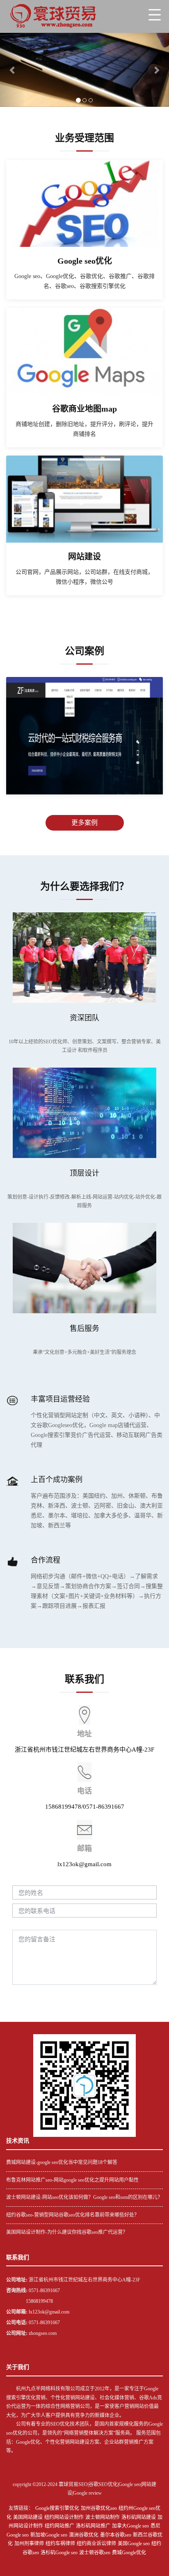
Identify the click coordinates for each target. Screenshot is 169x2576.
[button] (13, 70)
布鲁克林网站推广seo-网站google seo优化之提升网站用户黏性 (72, 2180)
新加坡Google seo (49, 2535)
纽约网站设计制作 (64, 2517)
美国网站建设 (28, 2517)
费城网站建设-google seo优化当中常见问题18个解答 (62, 2162)
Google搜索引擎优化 (57, 2508)
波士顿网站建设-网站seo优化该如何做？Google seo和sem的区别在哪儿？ (84, 2197)
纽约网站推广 (59, 2526)
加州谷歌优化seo (99, 2508)
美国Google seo (134, 2544)
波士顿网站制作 (103, 2517)
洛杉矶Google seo (59, 2553)
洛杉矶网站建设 (139, 2517)
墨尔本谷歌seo (116, 2535)
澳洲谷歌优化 (84, 2535)
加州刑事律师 (29, 2544)
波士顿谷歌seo (95, 2553)
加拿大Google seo (130, 2526)
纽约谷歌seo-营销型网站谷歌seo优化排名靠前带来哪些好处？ (73, 2215)
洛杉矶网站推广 (93, 2526)
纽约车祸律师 (60, 2544)
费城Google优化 (129, 2553)
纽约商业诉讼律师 (96, 2544)
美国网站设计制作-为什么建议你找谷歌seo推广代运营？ (67, 2232)
